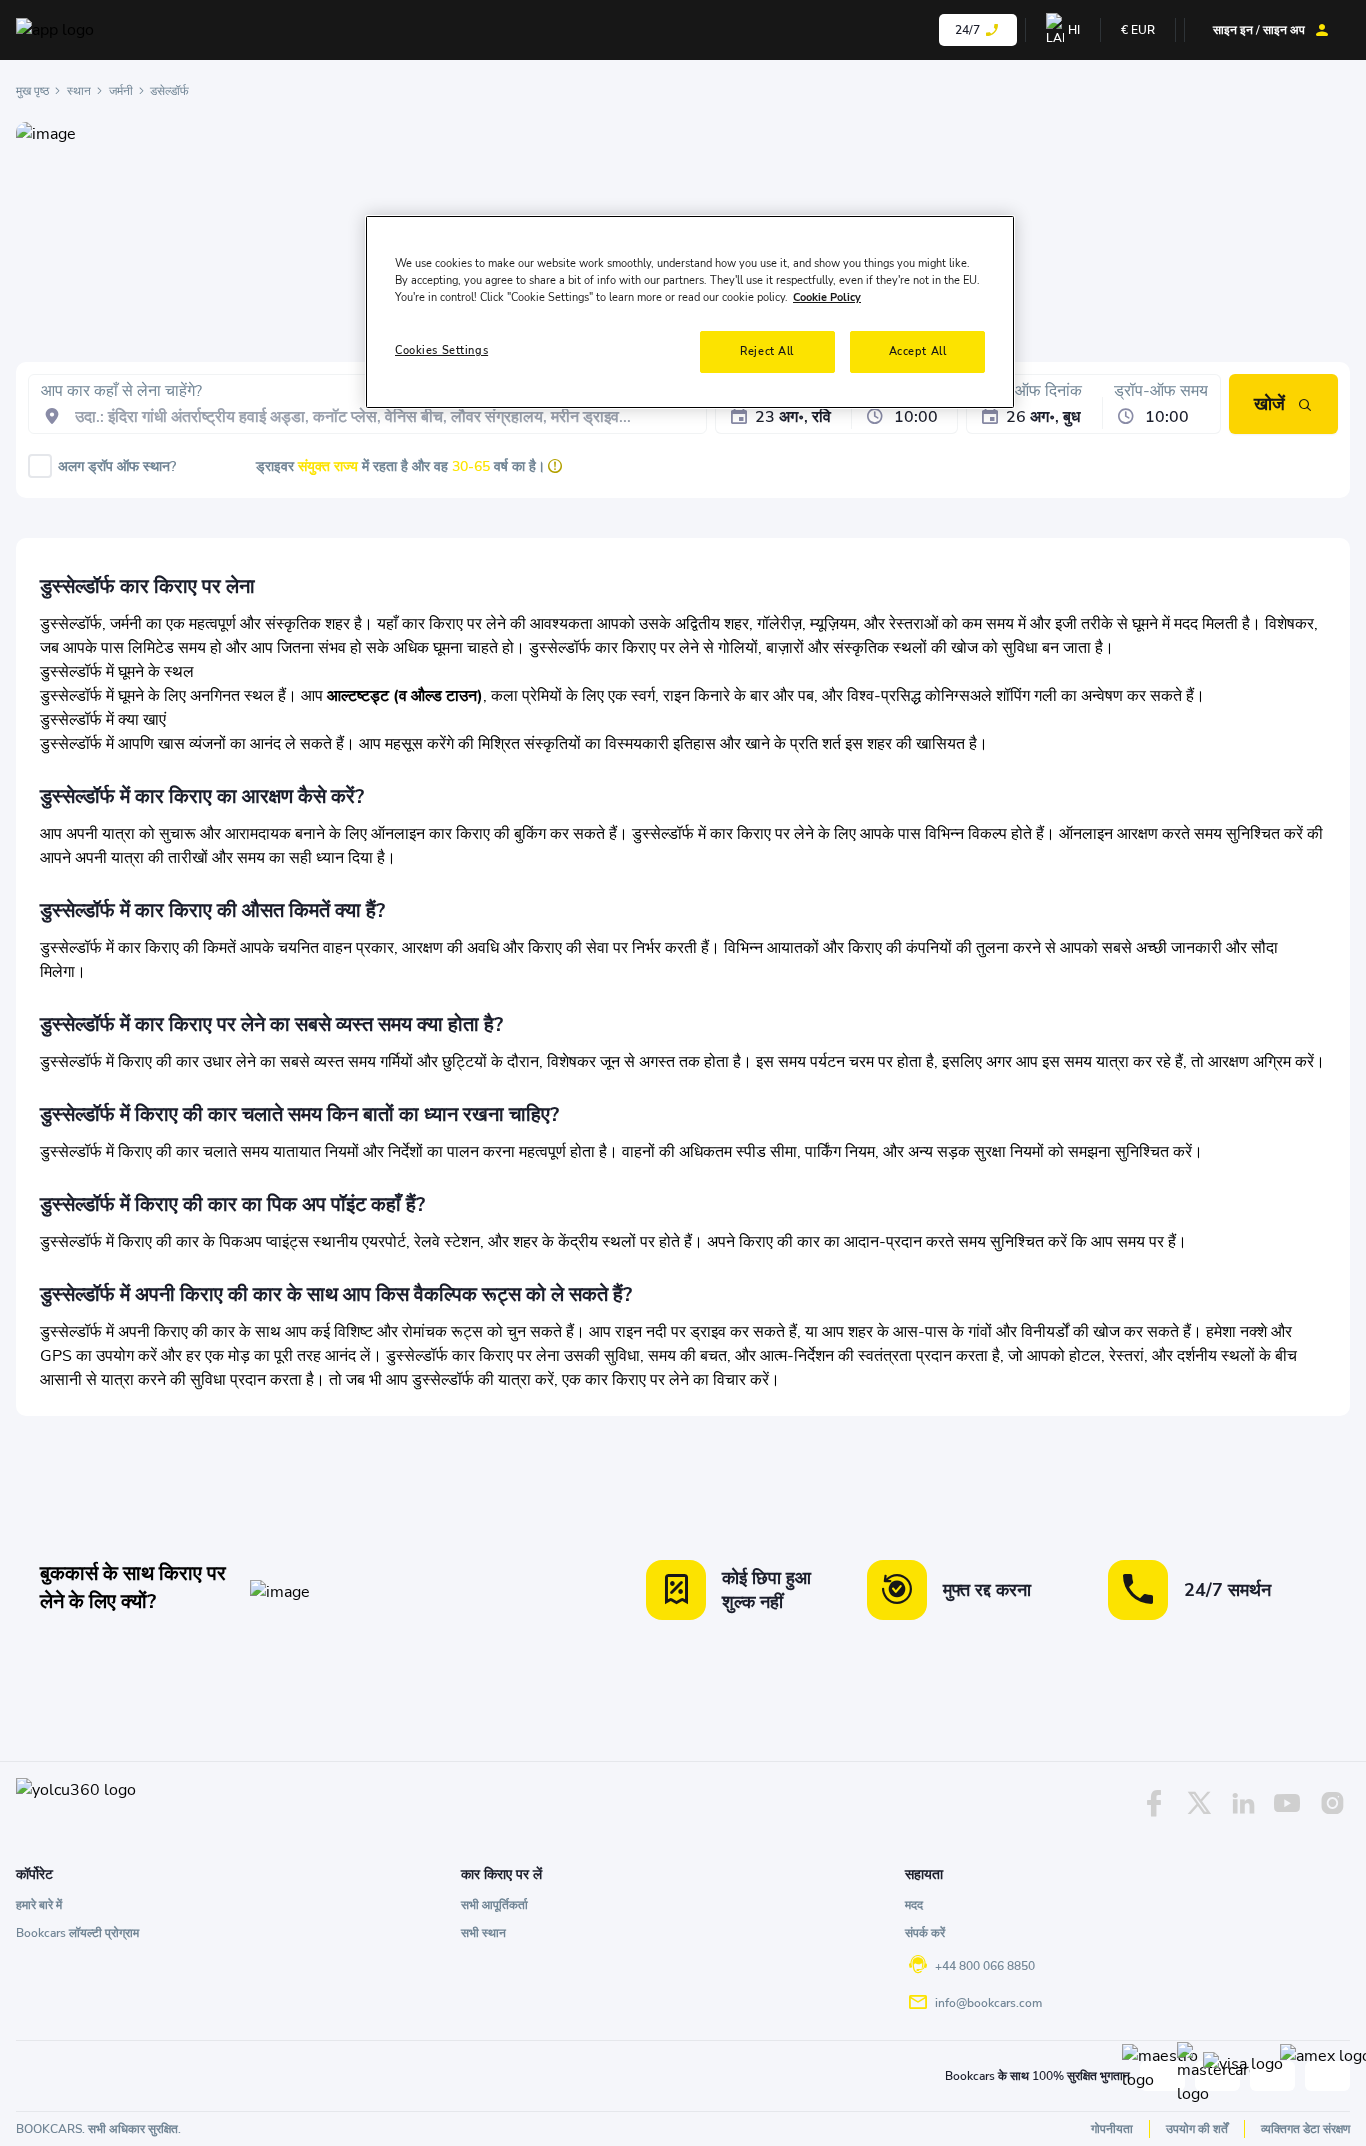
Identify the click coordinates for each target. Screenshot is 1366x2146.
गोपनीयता (1112, 2129)
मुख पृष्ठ (32, 91)
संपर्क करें (925, 1933)
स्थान (79, 91)
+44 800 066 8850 (985, 1966)
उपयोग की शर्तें (1197, 2129)
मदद (914, 1905)
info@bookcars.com (988, 2003)
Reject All (767, 351)
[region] (690, 312)
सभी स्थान (483, 1933)
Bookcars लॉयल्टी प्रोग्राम (77, 1933)
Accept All (918, 351)
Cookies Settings (441, 350)
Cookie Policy (827, 297)
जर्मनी (121, 91)
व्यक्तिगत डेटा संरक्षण (1305, 2129)
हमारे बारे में (39, 1905)
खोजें (1269, 404)
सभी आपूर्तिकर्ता (494, 1905)
